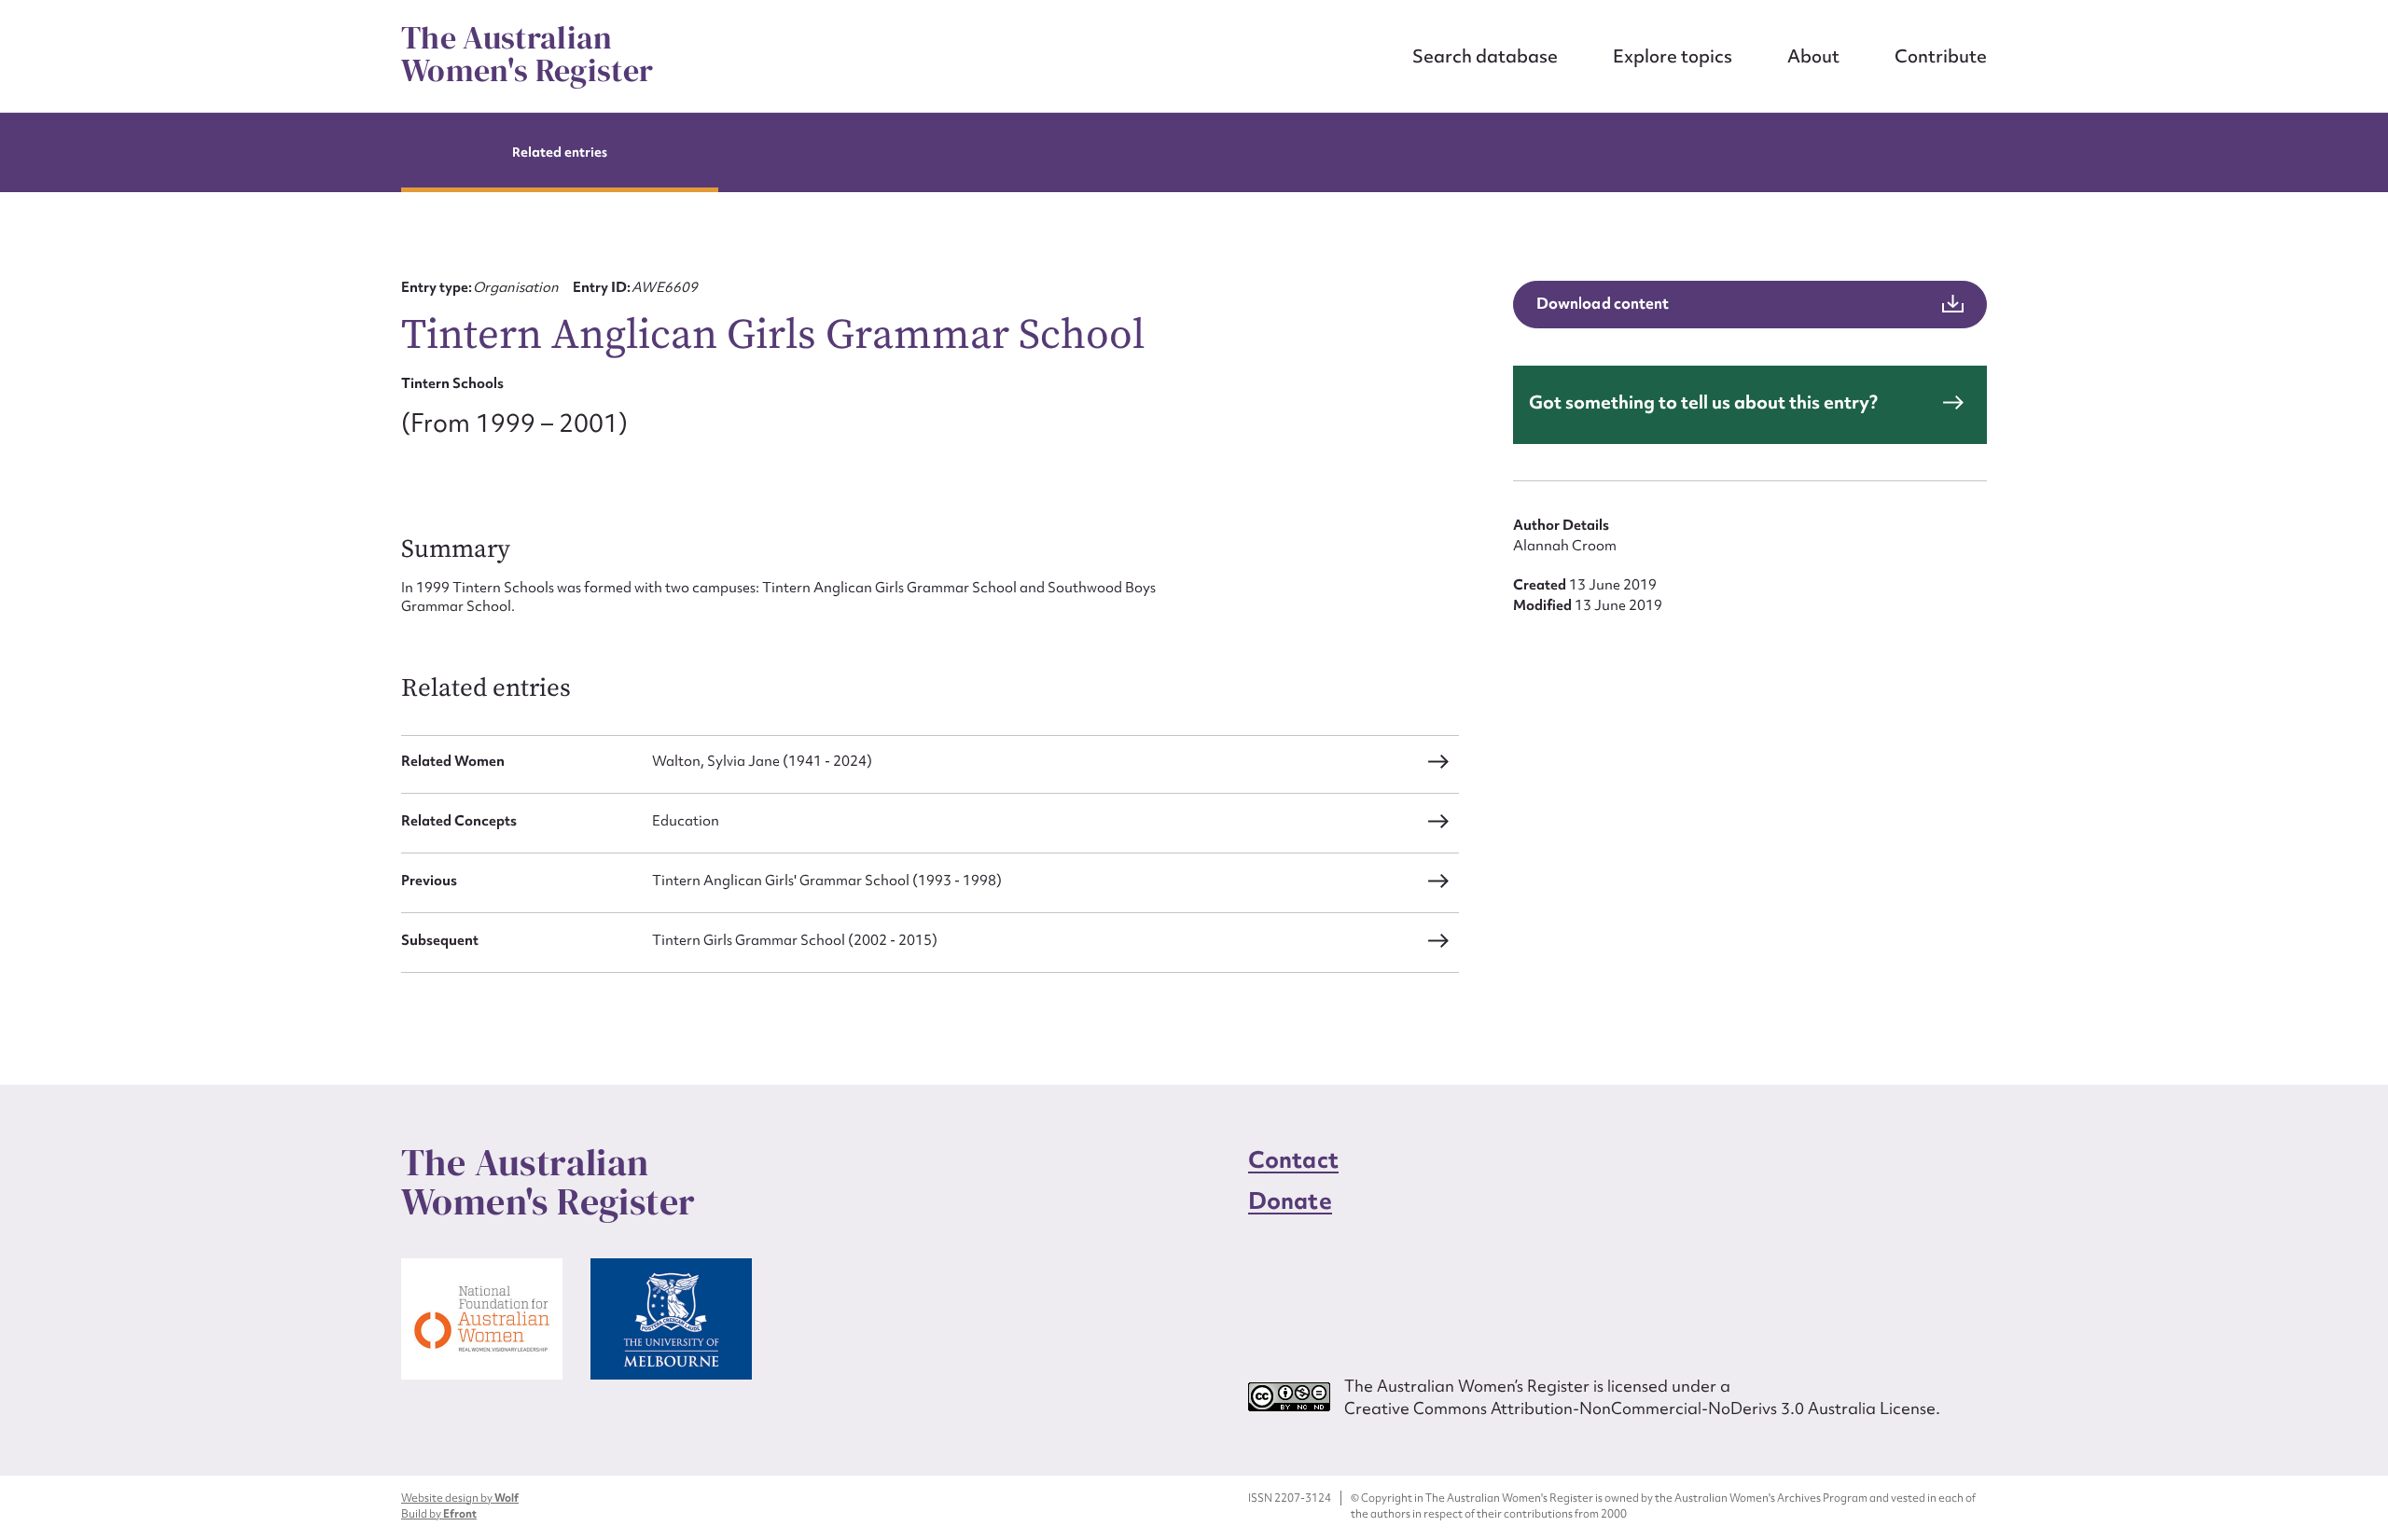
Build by (439, 1514)
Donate (1290, 1201)
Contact (1293, 1160)
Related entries (560, 152)
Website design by (460, 1498)
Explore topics (1673, 56)
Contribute (1941, 56)
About (1813, 56)
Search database (1485, 56)
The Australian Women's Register (527, 54)
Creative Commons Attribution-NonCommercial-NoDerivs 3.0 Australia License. (1642, 1408)
